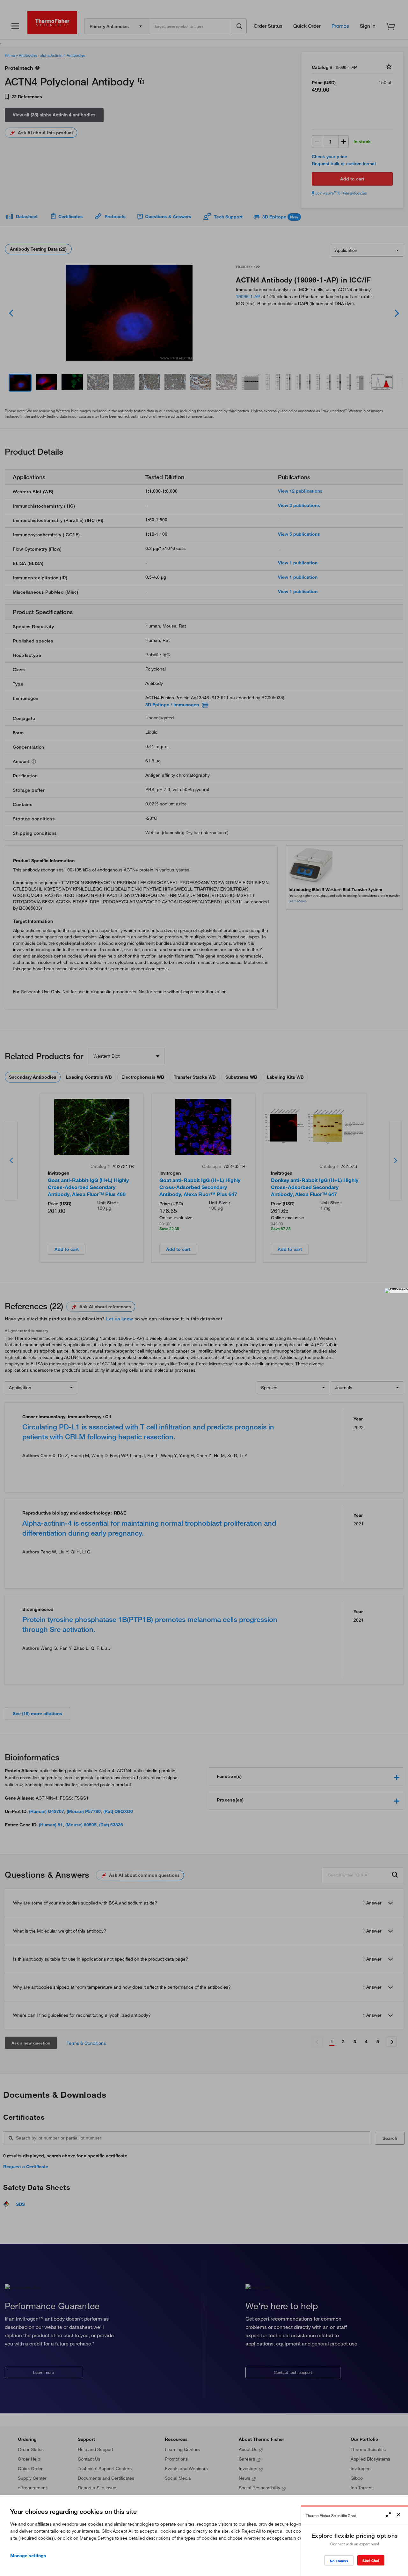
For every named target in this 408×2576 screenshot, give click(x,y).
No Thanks (339, 2561)
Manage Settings (28, 2556)
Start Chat (371, 2561)
